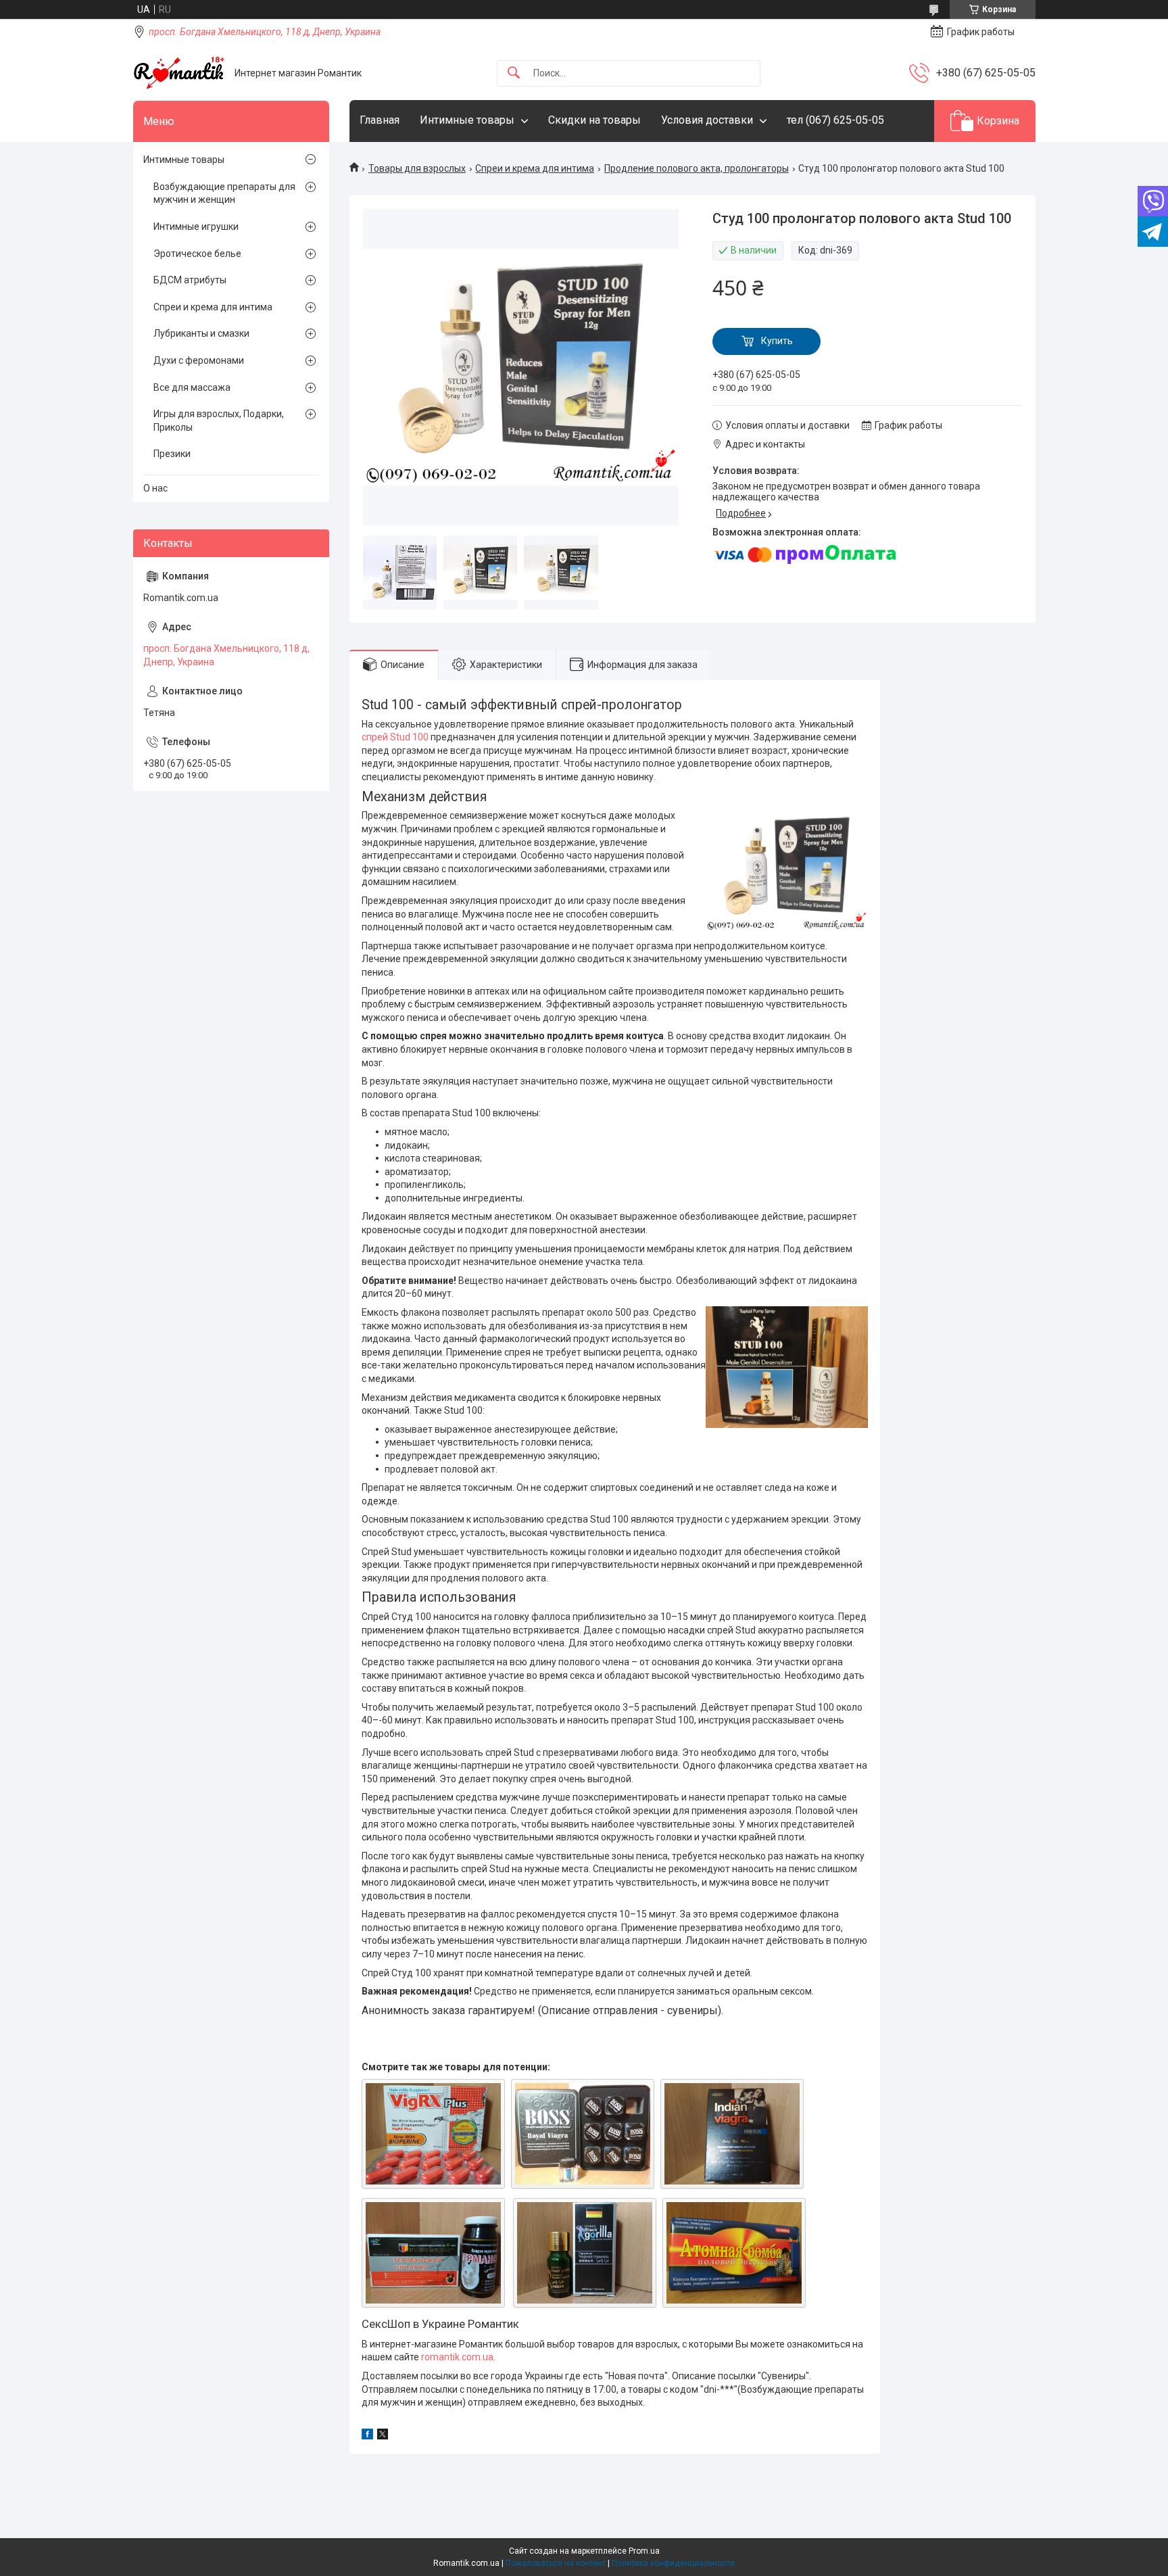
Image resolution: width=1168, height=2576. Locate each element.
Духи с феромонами (199, 360)
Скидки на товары (594, 120)
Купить (777, 341)
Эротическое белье (197, 254)
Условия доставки (707, 120)
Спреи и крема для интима (535, 168)
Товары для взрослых (417, 168)
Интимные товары (467, 120)
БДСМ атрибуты (190, 280)
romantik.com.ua (457, 2357)
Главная (380, 120)
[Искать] (514, 73)
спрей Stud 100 (395, 737)
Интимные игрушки (196, 226)
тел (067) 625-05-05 (835, 120)
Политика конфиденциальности (673, 2563)
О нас (155, 488)
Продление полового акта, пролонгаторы (697, 168)
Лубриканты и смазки (201, 333)
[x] (383, 2436)
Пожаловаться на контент (556, 2563)
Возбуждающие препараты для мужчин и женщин (224, 193)
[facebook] (367, 2436)
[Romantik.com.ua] (179, 73)
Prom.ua (644, 2551)
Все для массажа (192, 387)
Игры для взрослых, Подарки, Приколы (219, 421)
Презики (172, 454)
